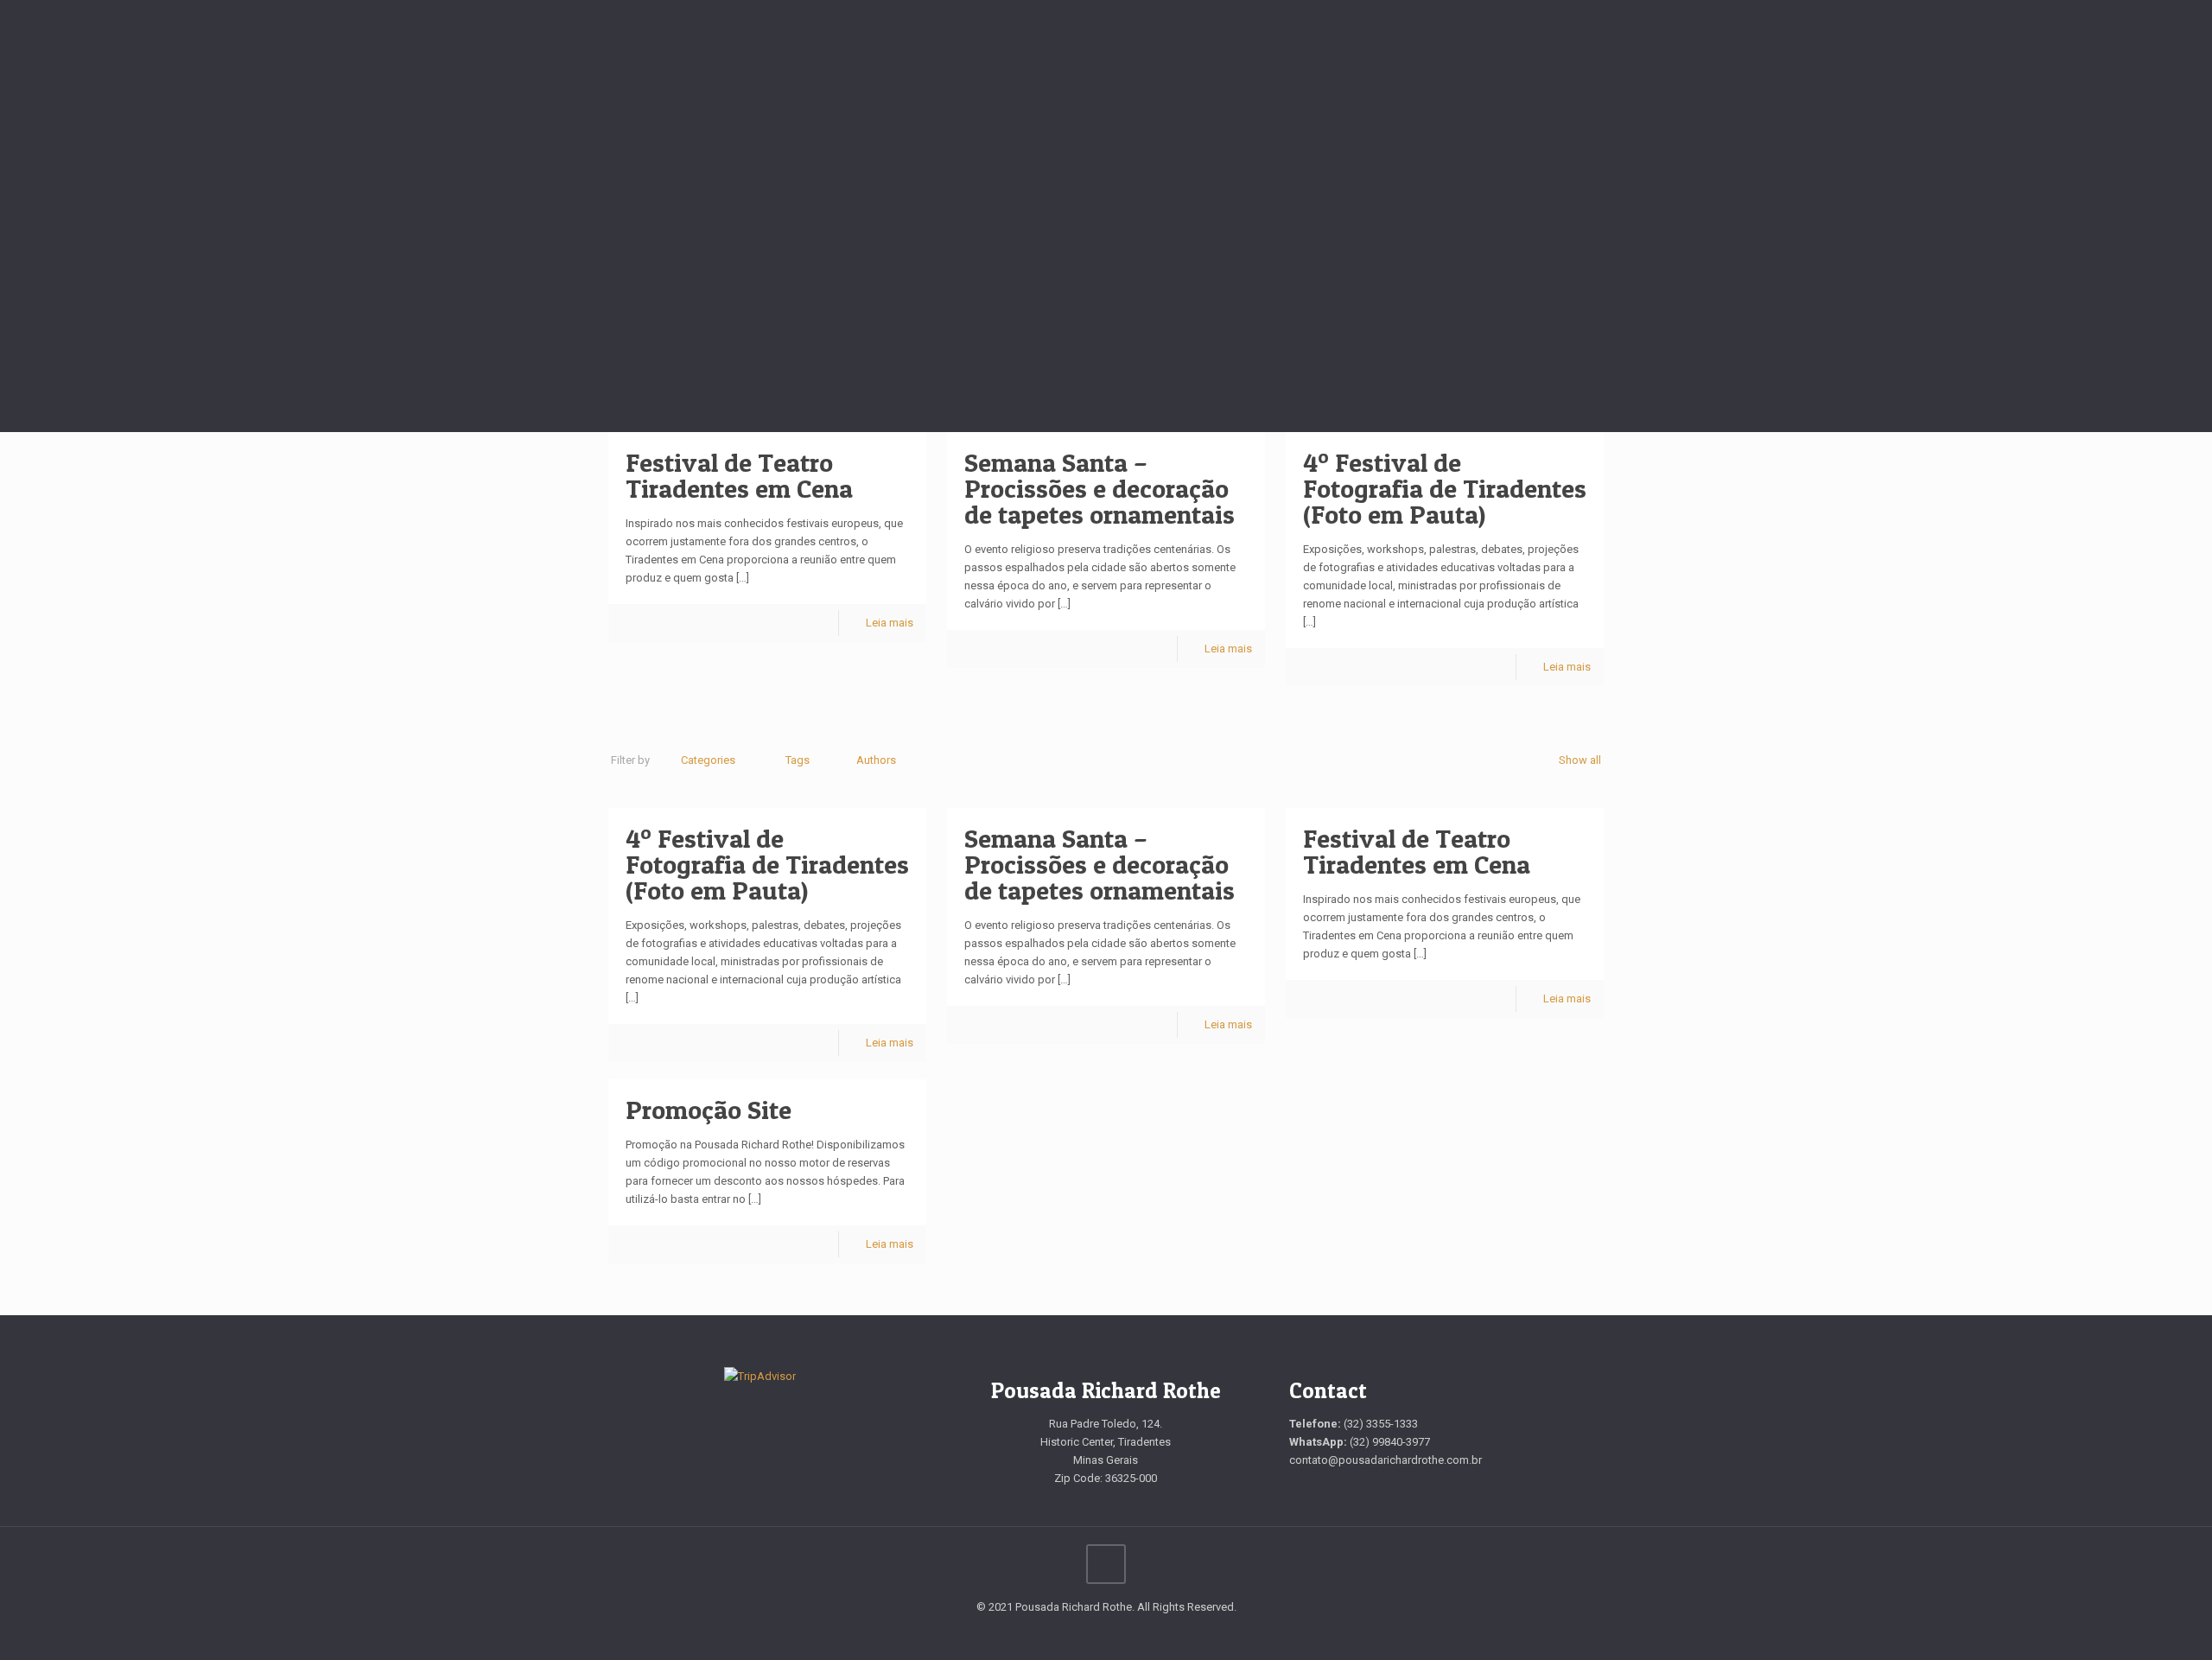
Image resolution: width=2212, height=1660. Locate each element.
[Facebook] (1094, 1633)
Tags (798, 760)
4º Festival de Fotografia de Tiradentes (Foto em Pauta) (1445, 488)
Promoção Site (709, 1110)
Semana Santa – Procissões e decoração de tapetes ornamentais (1100, 488)
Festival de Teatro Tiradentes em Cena (739, 475)
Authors (876, 760)
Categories (708, 760)
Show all (1580, 760)
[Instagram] (1118, 1633)
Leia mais (890, 623)
